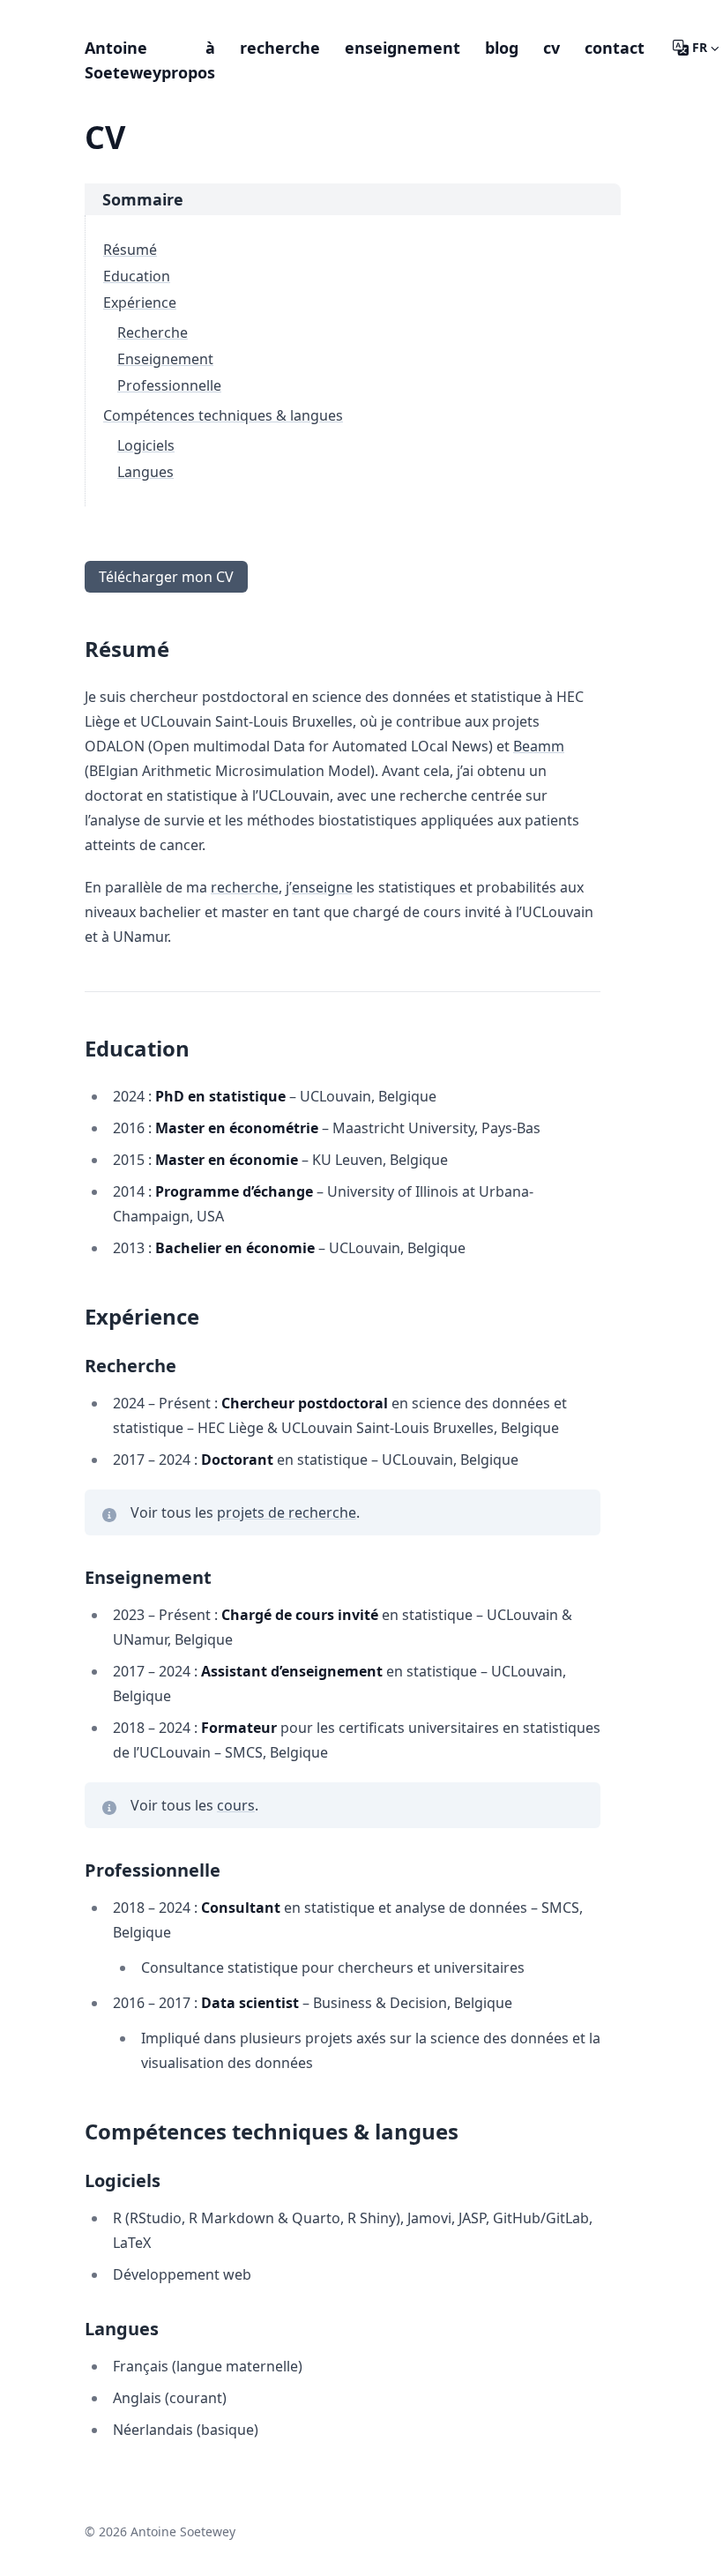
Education (137, 276)
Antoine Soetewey (123, 60)
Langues (145, 472)
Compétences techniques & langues (223, 415)
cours (236, 1805)
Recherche (153, 332)
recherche (245, 887)
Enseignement (165, 359)
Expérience (140, 302)
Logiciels (146, 445)
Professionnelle (169, 385)
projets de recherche (287, 1512)
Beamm (539, 746)
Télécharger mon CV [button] (166, 577)
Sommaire (143, 199)
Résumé (130, 250)
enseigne (322, 887)
